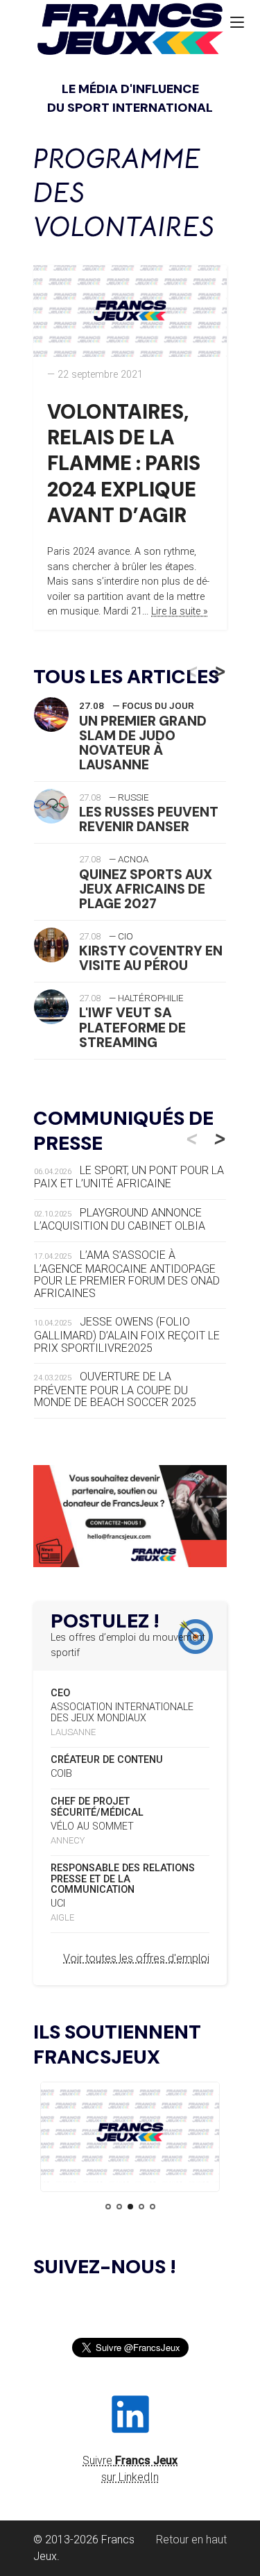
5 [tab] (153, 2207)
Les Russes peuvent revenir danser (149, 819)
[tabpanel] (130, 2135)
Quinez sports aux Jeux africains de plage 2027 (146, 889)
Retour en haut (191, 2540)
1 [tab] (108, 2207)
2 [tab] (119, 2207)
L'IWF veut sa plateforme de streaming (132, 1027)
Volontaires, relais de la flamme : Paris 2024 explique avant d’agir (124, 464)
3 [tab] (130, 2207)
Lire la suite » (180, 611)
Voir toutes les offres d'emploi (136, 1958)
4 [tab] (141, 2207)
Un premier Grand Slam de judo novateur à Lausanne (143, 743)
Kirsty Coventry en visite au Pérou (151, 958)
